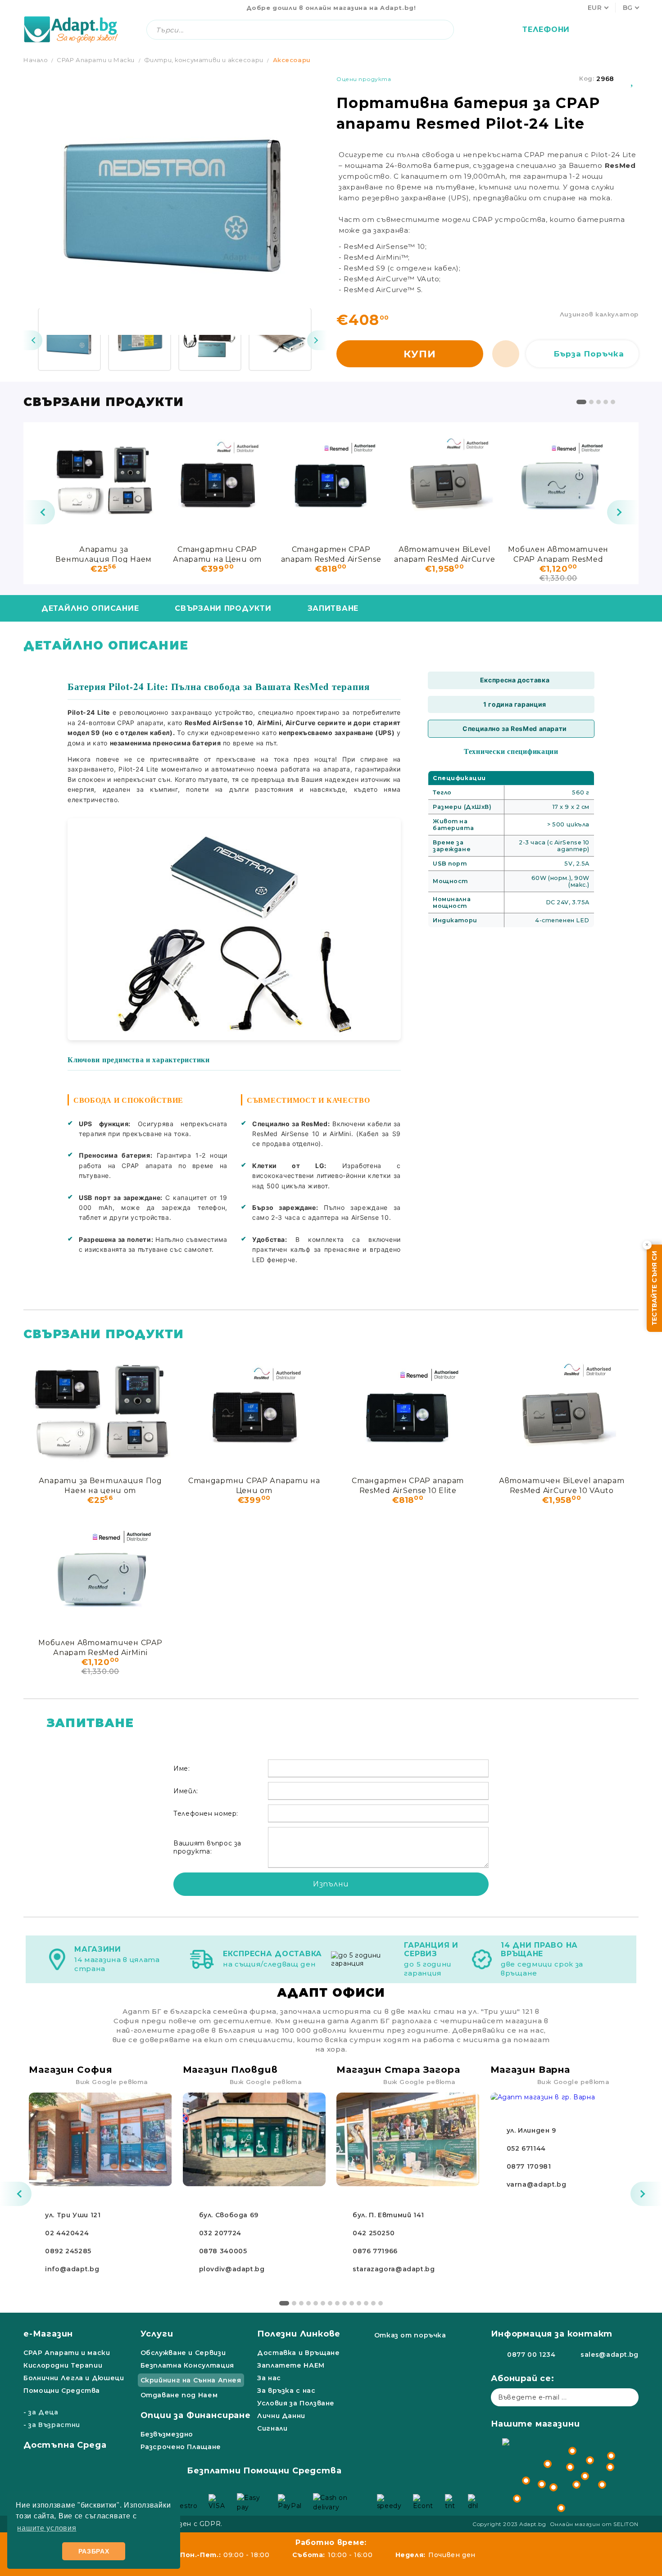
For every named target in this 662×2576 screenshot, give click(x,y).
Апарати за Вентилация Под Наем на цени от (104, 554)
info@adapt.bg (72, 2269)
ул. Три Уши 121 (73, 2215)
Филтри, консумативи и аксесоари (204, 60)
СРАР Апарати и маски (67, 2353)
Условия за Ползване (296, 2403)
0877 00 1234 (531, 2355)
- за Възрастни (52, 2425)
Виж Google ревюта (112, 2082)
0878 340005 (223, 2251)
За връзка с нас (286, 2391)
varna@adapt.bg (537, 2184)
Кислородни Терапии (63, 2365)
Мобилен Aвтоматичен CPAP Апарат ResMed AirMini (558, 554)
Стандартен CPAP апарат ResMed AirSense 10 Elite (331, 554)
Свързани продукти (223, 608)
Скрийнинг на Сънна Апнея (191, 2380)
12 (366, 2303)
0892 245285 (68, 2251)
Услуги (157, 2334)
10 (352, 2303)
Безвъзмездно (167, 2434)
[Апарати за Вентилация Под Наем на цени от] (104, 481)
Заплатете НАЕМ (291, 2365)
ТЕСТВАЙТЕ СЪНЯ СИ (654, 1288)
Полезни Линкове (299, 2334)
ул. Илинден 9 (531, 2130)
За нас (269, 2378)
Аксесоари (292, 60)
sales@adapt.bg (610, 2355)
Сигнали (272, 2428)
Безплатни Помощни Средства (264, 2471)
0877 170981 (529, 2166)
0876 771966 (375, 2251)
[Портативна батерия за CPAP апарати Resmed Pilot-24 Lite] (69, 339)
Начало (36, 60)
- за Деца (41, 2412)
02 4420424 (67, 2233)
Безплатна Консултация (187, 2365)
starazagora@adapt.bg (394, 2269)
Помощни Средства (62, 2391)
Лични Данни (281, 2416)
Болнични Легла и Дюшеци (74, 2378)
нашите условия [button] (47, 2528)
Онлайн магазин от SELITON (594, 2524)
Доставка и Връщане (298, 2353)
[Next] (317, 340)
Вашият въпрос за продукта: (207, 1847)
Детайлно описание (90, 608)
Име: (182, 1768)
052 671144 (526, 2148)
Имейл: (186, 1791)
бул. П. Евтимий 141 (388, 2215)
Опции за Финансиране (196, 2415)
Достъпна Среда (65, 2445)
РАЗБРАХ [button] (94, 2551)
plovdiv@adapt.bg (232, 2269)
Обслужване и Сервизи (183, 2353)
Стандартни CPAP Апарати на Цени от (217, 554)
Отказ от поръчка (410, 2335)
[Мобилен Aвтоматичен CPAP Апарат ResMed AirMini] (558, 481)
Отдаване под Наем (179, 2395)
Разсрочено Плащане (181, 2447)
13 (373, 2303)
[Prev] (32, 340)
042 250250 (374, 2233)
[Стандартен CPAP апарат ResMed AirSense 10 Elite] (331, 481)
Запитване (333, 608)
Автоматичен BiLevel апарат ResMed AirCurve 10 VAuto (444, 554)
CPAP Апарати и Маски (96, 60)
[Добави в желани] (633, 79)
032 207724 (220, 2233)
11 (359, 2303)
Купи (420, 354)
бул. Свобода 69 (229, 2215)
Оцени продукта (364, 79)
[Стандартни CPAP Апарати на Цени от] (217, 481)
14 (381, 2303)
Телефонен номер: (206, 1814)
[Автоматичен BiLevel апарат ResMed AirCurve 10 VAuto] (444, 481)
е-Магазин (48, 2334)
